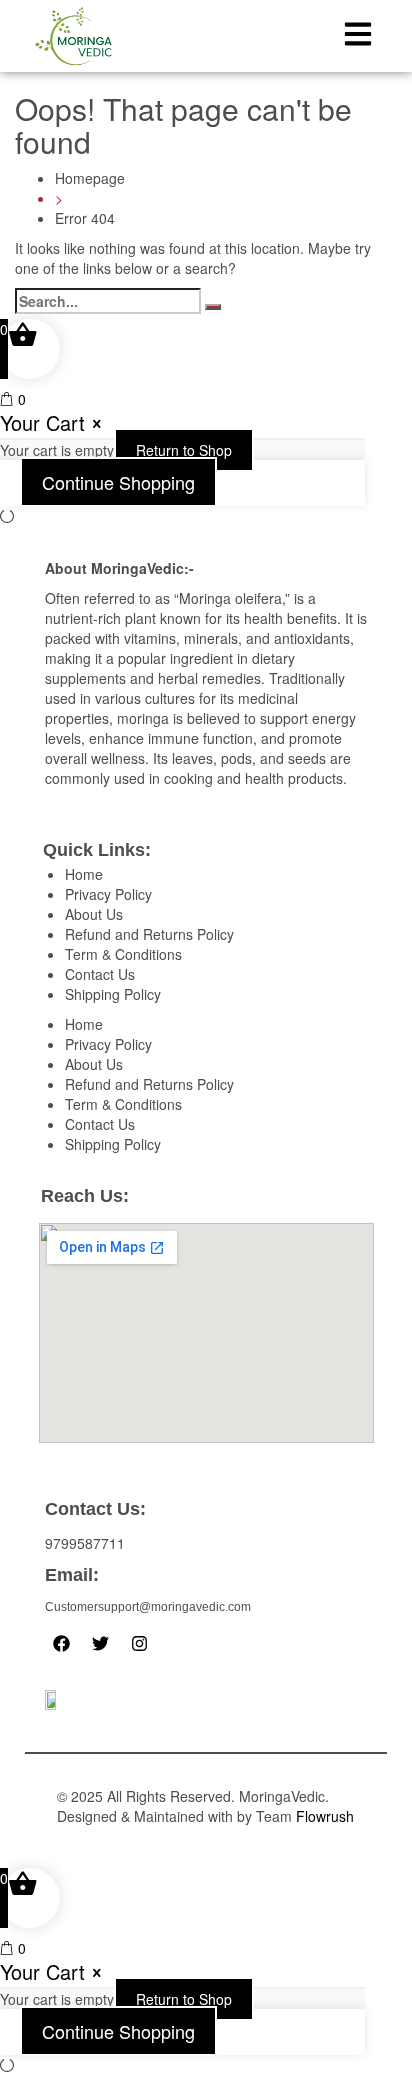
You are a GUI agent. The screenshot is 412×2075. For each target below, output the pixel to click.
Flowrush (325, 1816)
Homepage (90, 178)
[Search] (213, 307)
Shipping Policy (113, 994)
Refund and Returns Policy (149, 934)
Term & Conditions (123, 954)
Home (84, 874)
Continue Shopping (118, 482)
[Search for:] (108, 301)
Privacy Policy (108, 894)
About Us (94, 914)
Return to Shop (184, 450)
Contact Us (100, 974)
